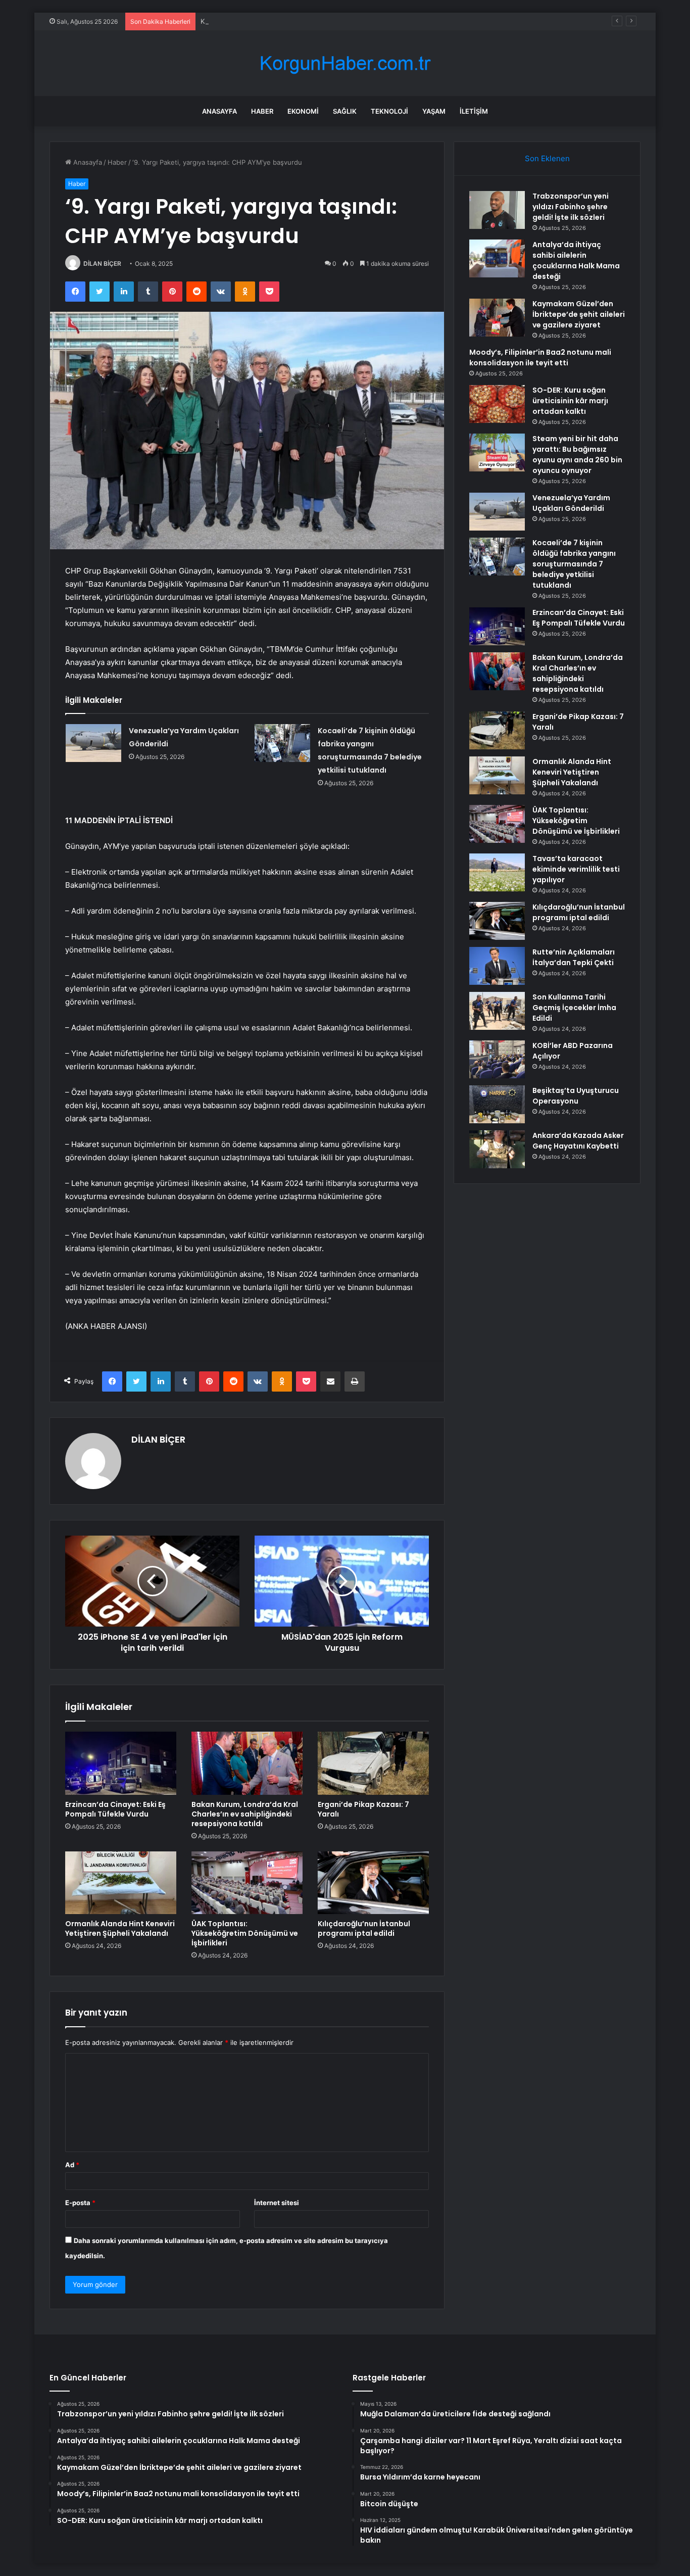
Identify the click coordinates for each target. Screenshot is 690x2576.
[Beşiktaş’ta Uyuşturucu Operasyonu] (497, 1104)
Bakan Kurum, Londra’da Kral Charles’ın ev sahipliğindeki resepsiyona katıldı (245, 1814)
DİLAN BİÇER (102, 264)
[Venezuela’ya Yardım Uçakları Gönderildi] (93, 743)
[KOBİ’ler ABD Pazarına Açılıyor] (497, 1059)
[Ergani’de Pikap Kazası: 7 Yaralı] (373, 1763)
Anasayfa (219, 111)
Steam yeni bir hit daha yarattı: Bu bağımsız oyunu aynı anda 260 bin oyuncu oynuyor (577, 455)
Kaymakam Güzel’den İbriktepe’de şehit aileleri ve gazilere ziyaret (302, 21)
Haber (262, 111)
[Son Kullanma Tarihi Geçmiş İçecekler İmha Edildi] (497, 1011)
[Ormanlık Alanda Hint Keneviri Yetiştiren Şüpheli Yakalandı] (121, 1883)
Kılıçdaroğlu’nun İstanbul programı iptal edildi (364, 1928)
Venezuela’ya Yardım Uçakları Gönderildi (571, 503)
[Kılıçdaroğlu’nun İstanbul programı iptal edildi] (373, 1883)
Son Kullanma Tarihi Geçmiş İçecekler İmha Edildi (574, 1008)
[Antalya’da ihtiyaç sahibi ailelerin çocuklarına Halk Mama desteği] (497, 258)
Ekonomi (303, 111)
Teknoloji (389, 111)
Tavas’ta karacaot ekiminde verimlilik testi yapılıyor (576, 869)
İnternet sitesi (277, 2203)
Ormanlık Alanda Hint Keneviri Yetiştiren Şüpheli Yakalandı (120, 1928)
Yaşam (434, 111)
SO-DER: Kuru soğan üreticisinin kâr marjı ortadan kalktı (570, 401)
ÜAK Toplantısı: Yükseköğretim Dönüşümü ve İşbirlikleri (245, 1933)
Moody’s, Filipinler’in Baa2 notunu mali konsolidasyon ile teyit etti (540, 357)
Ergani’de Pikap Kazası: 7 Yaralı (363, 1809)
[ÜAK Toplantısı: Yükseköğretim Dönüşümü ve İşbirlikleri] (247, 1883)
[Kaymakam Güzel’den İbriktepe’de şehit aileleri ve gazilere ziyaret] (497, 318)
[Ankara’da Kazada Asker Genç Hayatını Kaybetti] (497, 1149)
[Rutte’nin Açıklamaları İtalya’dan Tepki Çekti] (497, 966)
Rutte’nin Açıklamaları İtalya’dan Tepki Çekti (574, 957)
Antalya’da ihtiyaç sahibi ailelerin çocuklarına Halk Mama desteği (576, 260)
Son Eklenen (547, 158)
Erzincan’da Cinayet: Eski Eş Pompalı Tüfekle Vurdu (115, 1809)
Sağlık (345, 111)
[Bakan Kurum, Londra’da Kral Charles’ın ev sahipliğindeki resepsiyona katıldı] (247, 1763)
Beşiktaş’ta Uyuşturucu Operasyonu (576, 1096)
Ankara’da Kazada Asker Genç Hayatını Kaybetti (578, 1141)
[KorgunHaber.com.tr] (345, 63)
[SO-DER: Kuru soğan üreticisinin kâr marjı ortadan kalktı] (497, 404)
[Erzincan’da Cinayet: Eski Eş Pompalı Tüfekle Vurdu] (121, 1763)
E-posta (80, 2203)
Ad (72, 2165)
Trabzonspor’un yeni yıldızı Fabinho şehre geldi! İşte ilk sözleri (571, 207)
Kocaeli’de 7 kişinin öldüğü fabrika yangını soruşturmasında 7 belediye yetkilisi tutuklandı (574, 564)
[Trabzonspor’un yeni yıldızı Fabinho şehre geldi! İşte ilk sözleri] (497, 210)
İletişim (474, 111)
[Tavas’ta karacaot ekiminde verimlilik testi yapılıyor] (497, 872)
